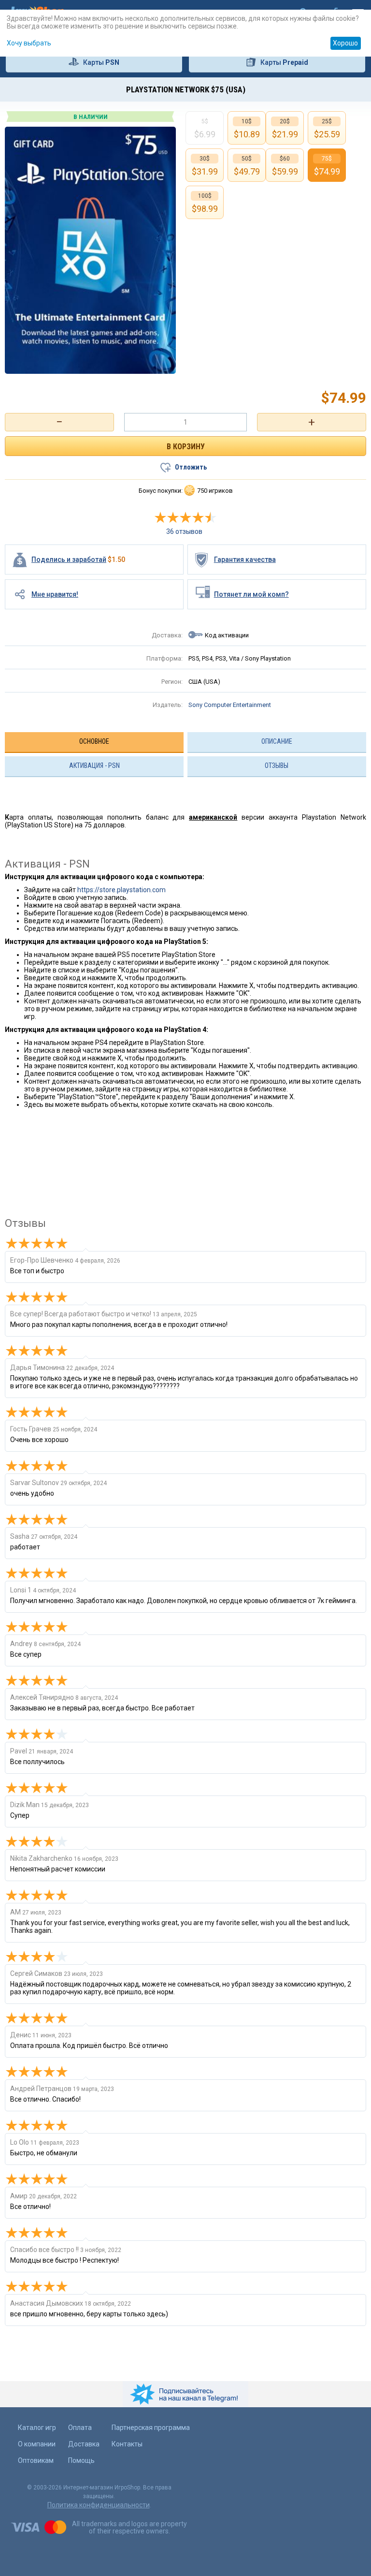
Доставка (84, 2444)
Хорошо (345, 43)
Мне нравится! (55, 594)
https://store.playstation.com (121, 890)
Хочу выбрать (29, 43)
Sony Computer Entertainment (230, 705)
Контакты (127, 2444)
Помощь (81, 2460)
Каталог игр (37, 2428)
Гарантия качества (245, 559)
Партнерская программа (151, 2428)
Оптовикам (36, 2460)
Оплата (80, 2428)
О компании (37, 2444)
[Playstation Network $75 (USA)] (90, 250)
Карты (101, 62)
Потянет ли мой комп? (251, 594)
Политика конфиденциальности (99, 2505)
